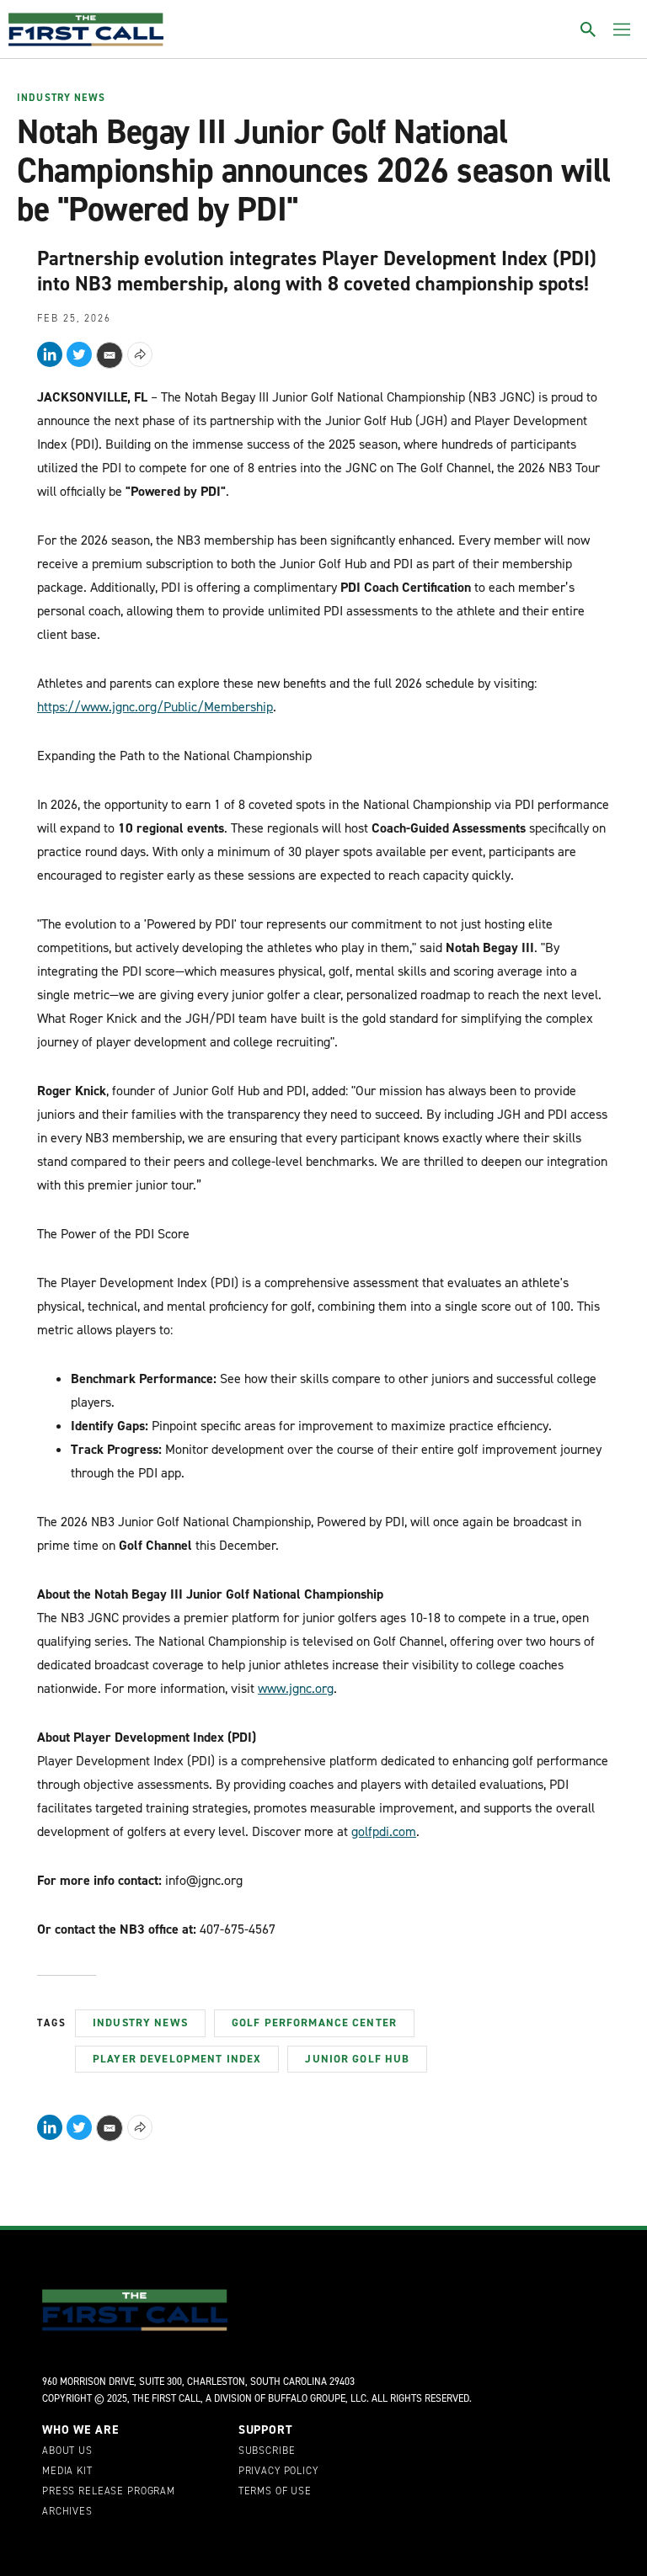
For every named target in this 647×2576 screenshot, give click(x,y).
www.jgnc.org (296, 1688)
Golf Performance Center (314, 2022)
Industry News (61, 98)
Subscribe (267, 2451)
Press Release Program (109, 2492)
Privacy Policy (278, 2472)
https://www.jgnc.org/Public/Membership (155, 707)
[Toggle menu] (622, 29)
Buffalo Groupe (307, 2398)
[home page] (86, 29)
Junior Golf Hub (357, 2059)
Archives (67, 2512)
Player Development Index (177, 2059)
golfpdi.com (384, 1831)
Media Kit (67, 2472)
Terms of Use (275, 2492)
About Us (67, 2451)
